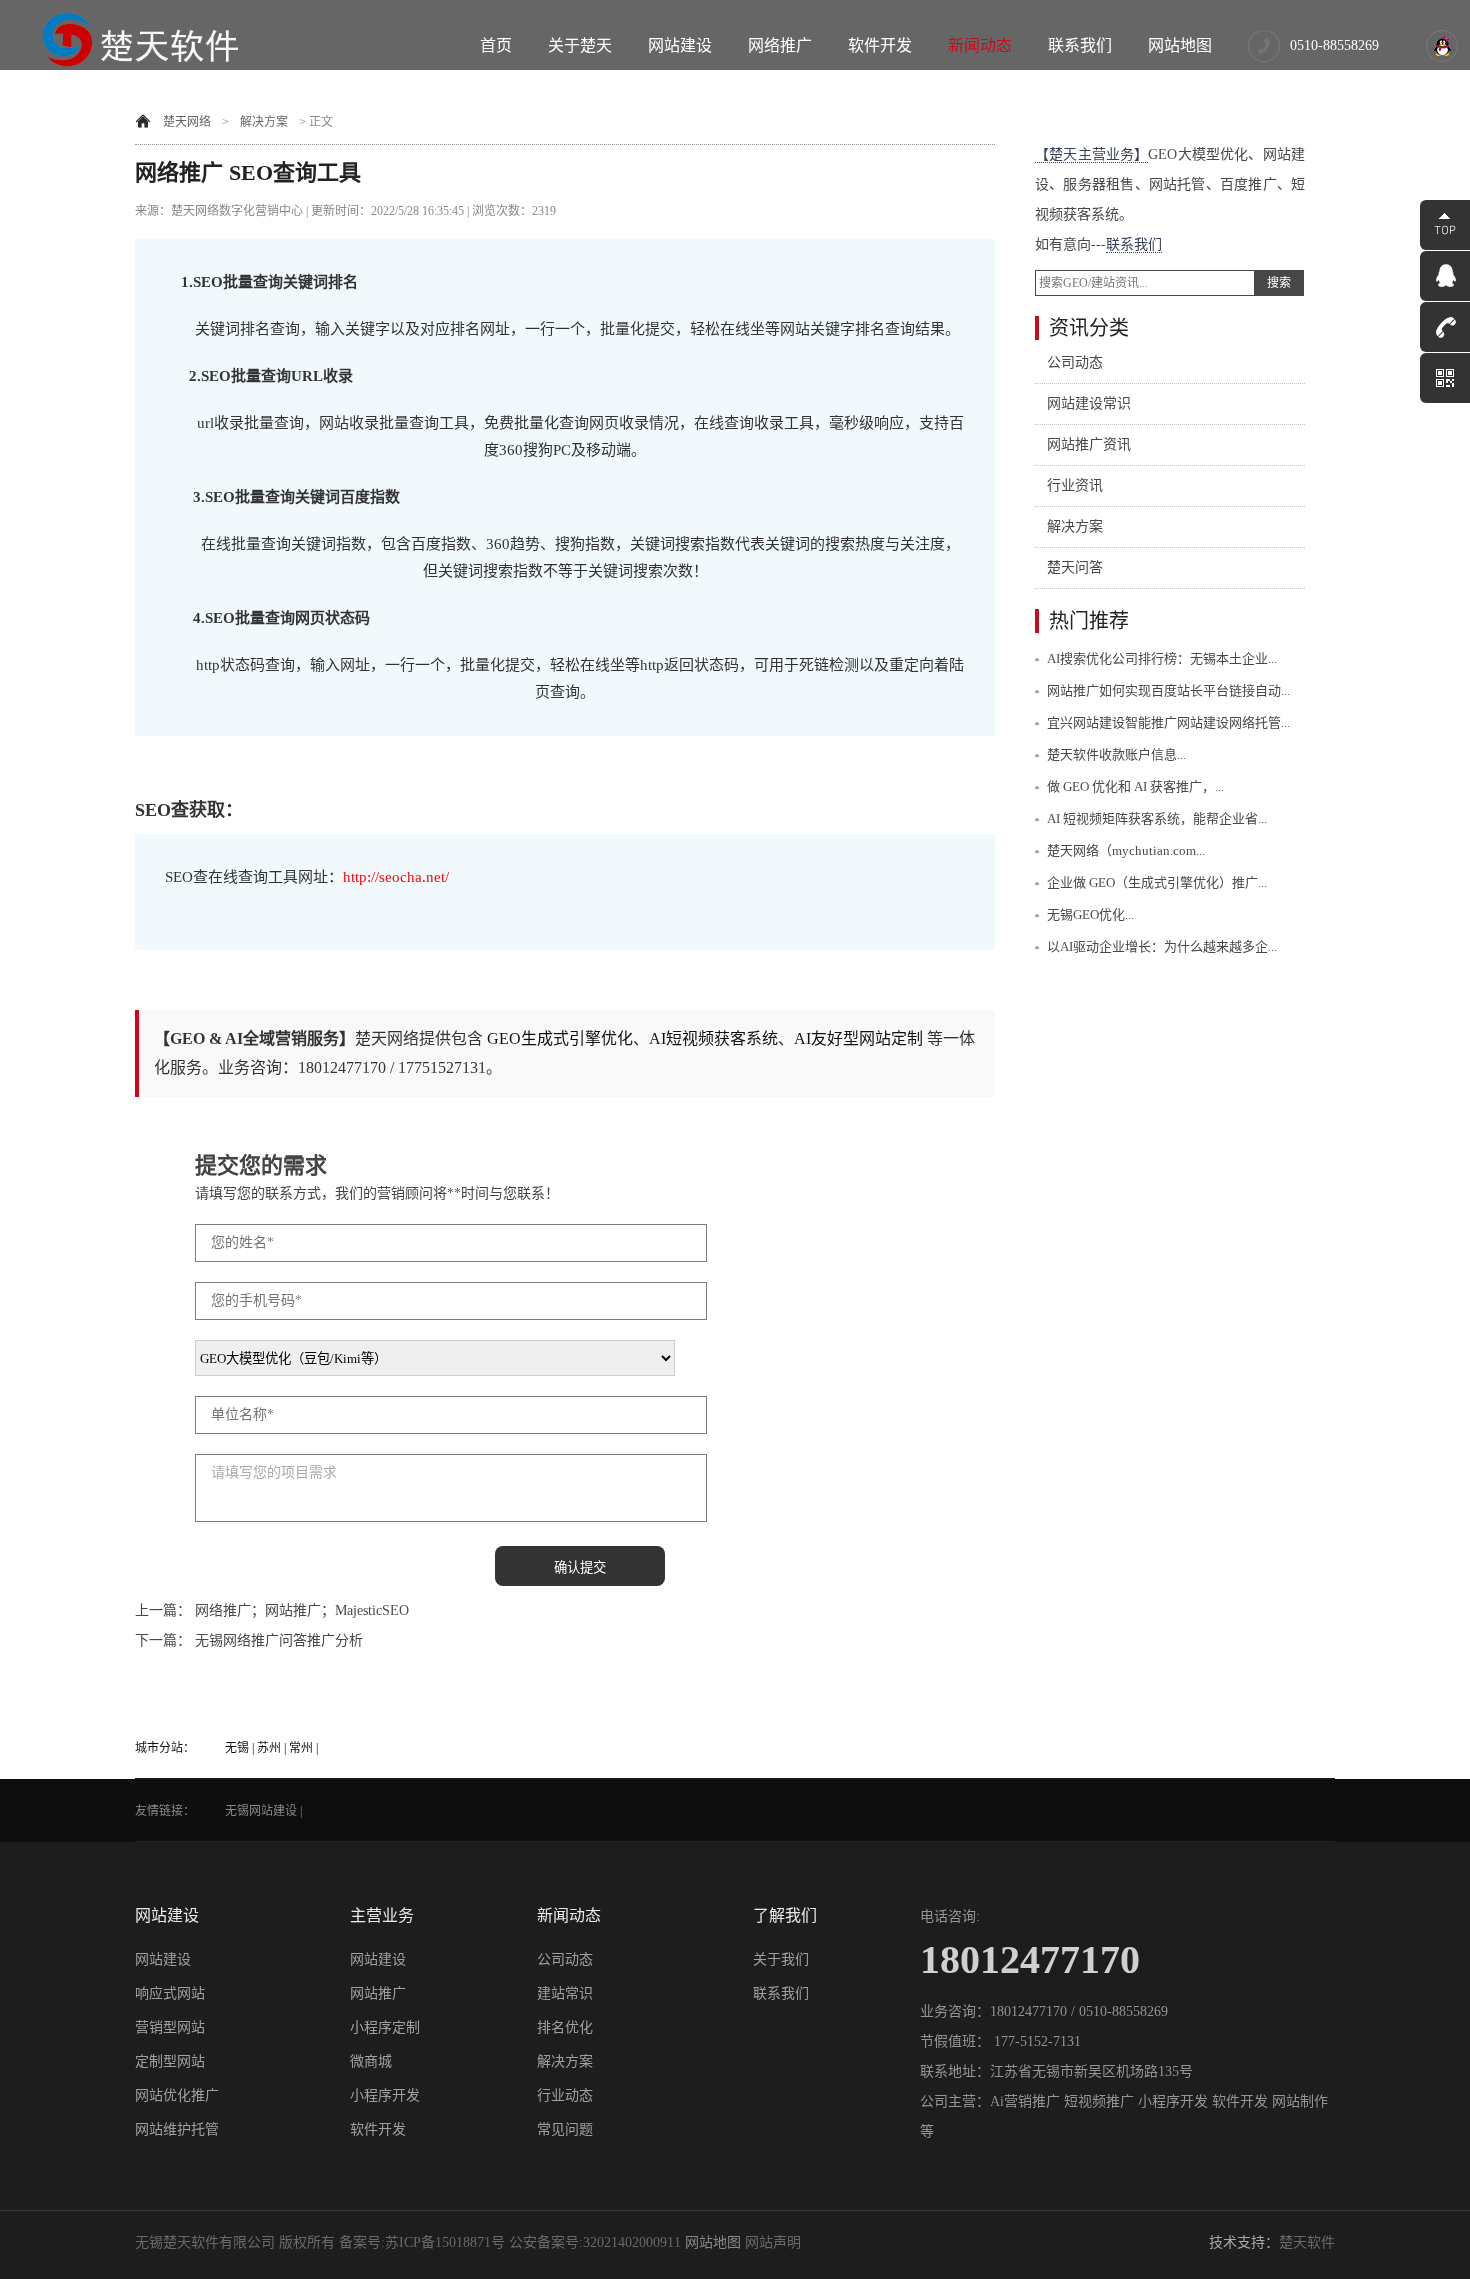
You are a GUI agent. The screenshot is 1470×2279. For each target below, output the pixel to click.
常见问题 (565, 2129)
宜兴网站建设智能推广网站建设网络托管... (1168, 722)
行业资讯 (1075, 485)
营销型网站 (170, 2027)
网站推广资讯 (1089, 444)
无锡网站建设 (261, 1811)
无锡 (237, 1748)
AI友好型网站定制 (858, 1038)
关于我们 (781, 1959)
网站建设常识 (1089, 403)
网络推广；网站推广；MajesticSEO (302, 1610)
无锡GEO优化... (1090, 914)
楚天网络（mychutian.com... (1126, 850)
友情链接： (165, 1811)
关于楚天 (580, 45)
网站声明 (773, 2242)
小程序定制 (385, 2027)
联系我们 (1080, 45)
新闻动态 (980, 45)
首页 (496, 45)
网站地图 (1180, 45)
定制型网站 (170, 2061)
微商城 (371, 2061)
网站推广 (378, 1993)
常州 (301, 1748)
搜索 (1279, 283)
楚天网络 (187, 122)
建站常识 (565, 1993)
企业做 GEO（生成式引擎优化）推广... (1157, 882)
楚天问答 (1075, 567)
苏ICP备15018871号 (445, 2242)
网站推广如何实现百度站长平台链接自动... (1168, 690)
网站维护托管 (177, 2129)
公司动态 (1075, 362)
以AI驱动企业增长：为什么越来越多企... (1162, 946)
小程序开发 (385, 2095)
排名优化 (565, 2027)
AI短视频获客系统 (713, 1038)
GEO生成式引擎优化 (560, 1038)
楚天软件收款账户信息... (1116, 754)
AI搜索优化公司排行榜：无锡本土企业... (1162, 658)
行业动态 (565, 2095)
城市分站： (165, 1748)
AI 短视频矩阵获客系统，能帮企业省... (1157, 818)
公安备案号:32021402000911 (595, 2242)
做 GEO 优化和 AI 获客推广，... (1135, 786)
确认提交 (580, 1567)
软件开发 (880, 45)
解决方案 (264, 122)
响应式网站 (170, 1993)
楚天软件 (1307, 2242)
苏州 (269, 1748)
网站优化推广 (177, 2095)
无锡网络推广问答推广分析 (279, 1640)
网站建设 (680, 45)
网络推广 (780, 45)
